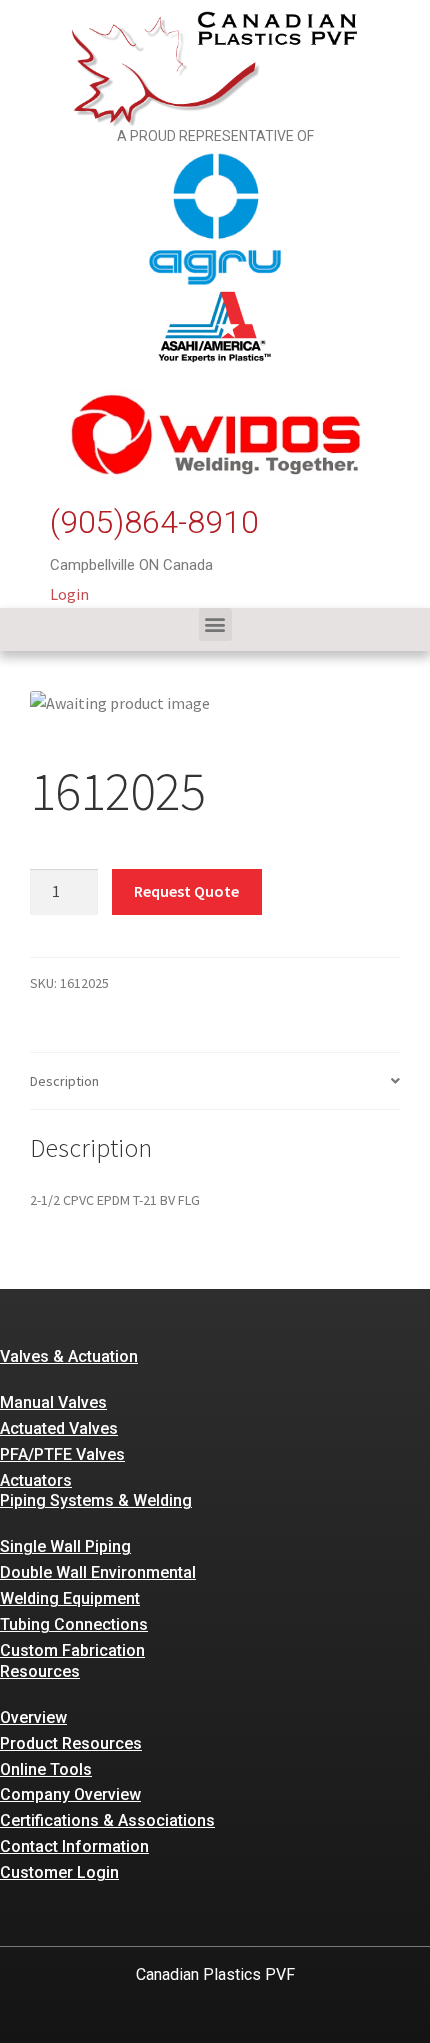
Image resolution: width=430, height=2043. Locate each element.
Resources (40, 1671)
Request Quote (186, 891)
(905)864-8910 (154, 522)
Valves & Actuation (69, 1356)
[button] (215, 624)
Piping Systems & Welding (96, 1500)
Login (69, 594)
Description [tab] (64, 1081)
